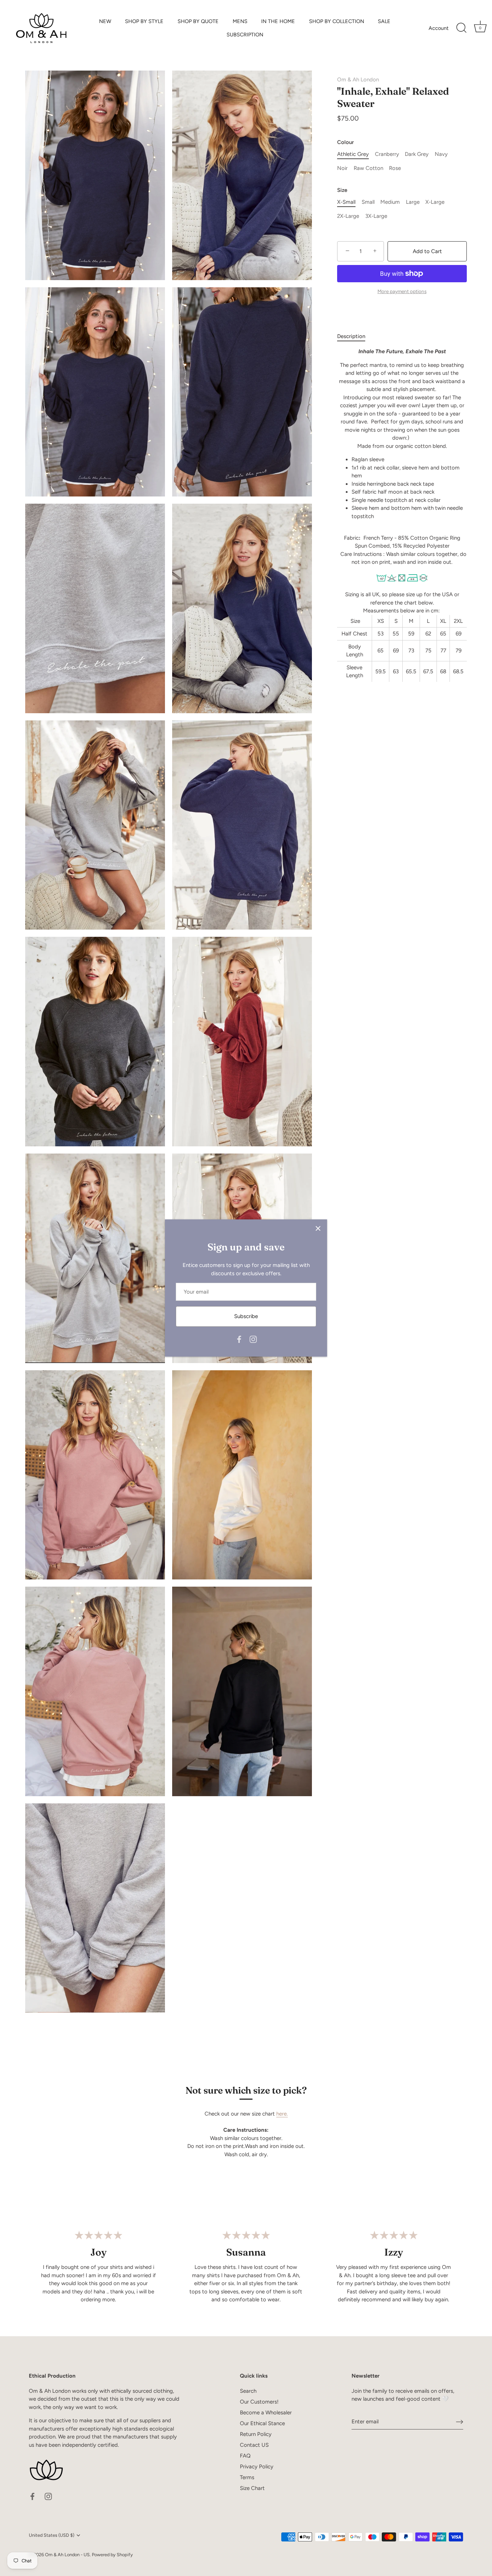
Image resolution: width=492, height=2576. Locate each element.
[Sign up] (460, 2422)
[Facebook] (239, 1339)
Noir (342, 168)
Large (413, 202)
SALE (384, 21)
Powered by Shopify (112, 2555)
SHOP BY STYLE (144, 21)
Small (368, 202)
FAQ (245, 2456)
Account (439, 28)
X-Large (435, 202)
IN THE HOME (278, 21)
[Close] (318, 1228)
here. (282, 2114)
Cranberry (387, 154)
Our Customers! (259, 2402)
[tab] (355, 336)
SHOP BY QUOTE (198, 21)
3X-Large (376, 216)
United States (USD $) (52, 2535)
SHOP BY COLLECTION (337, 21)
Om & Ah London (358, 80)
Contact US (254, 2445)
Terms (247, 2477)
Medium (390, 202)
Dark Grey (417, 154)
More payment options (402, 291)
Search (248, 2391)
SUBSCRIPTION (245, 35)
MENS (240, 21)
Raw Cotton (368, 168)
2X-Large (348, 216)
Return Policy (256, 2434)
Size (342, 190)
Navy (441, 154)
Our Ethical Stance (262, 2423)
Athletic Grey (353, 154)
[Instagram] (253, 1339)
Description (351, 336)
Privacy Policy (257, 2467)
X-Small (346, 202)
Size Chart (252, 2488)
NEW (105, 21)
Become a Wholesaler (266, 2413)
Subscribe (246, 1316)
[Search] (461, 28)
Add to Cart (427, 251)
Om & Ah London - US (67, 2555)
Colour (345, 142)
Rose (395, 168)
